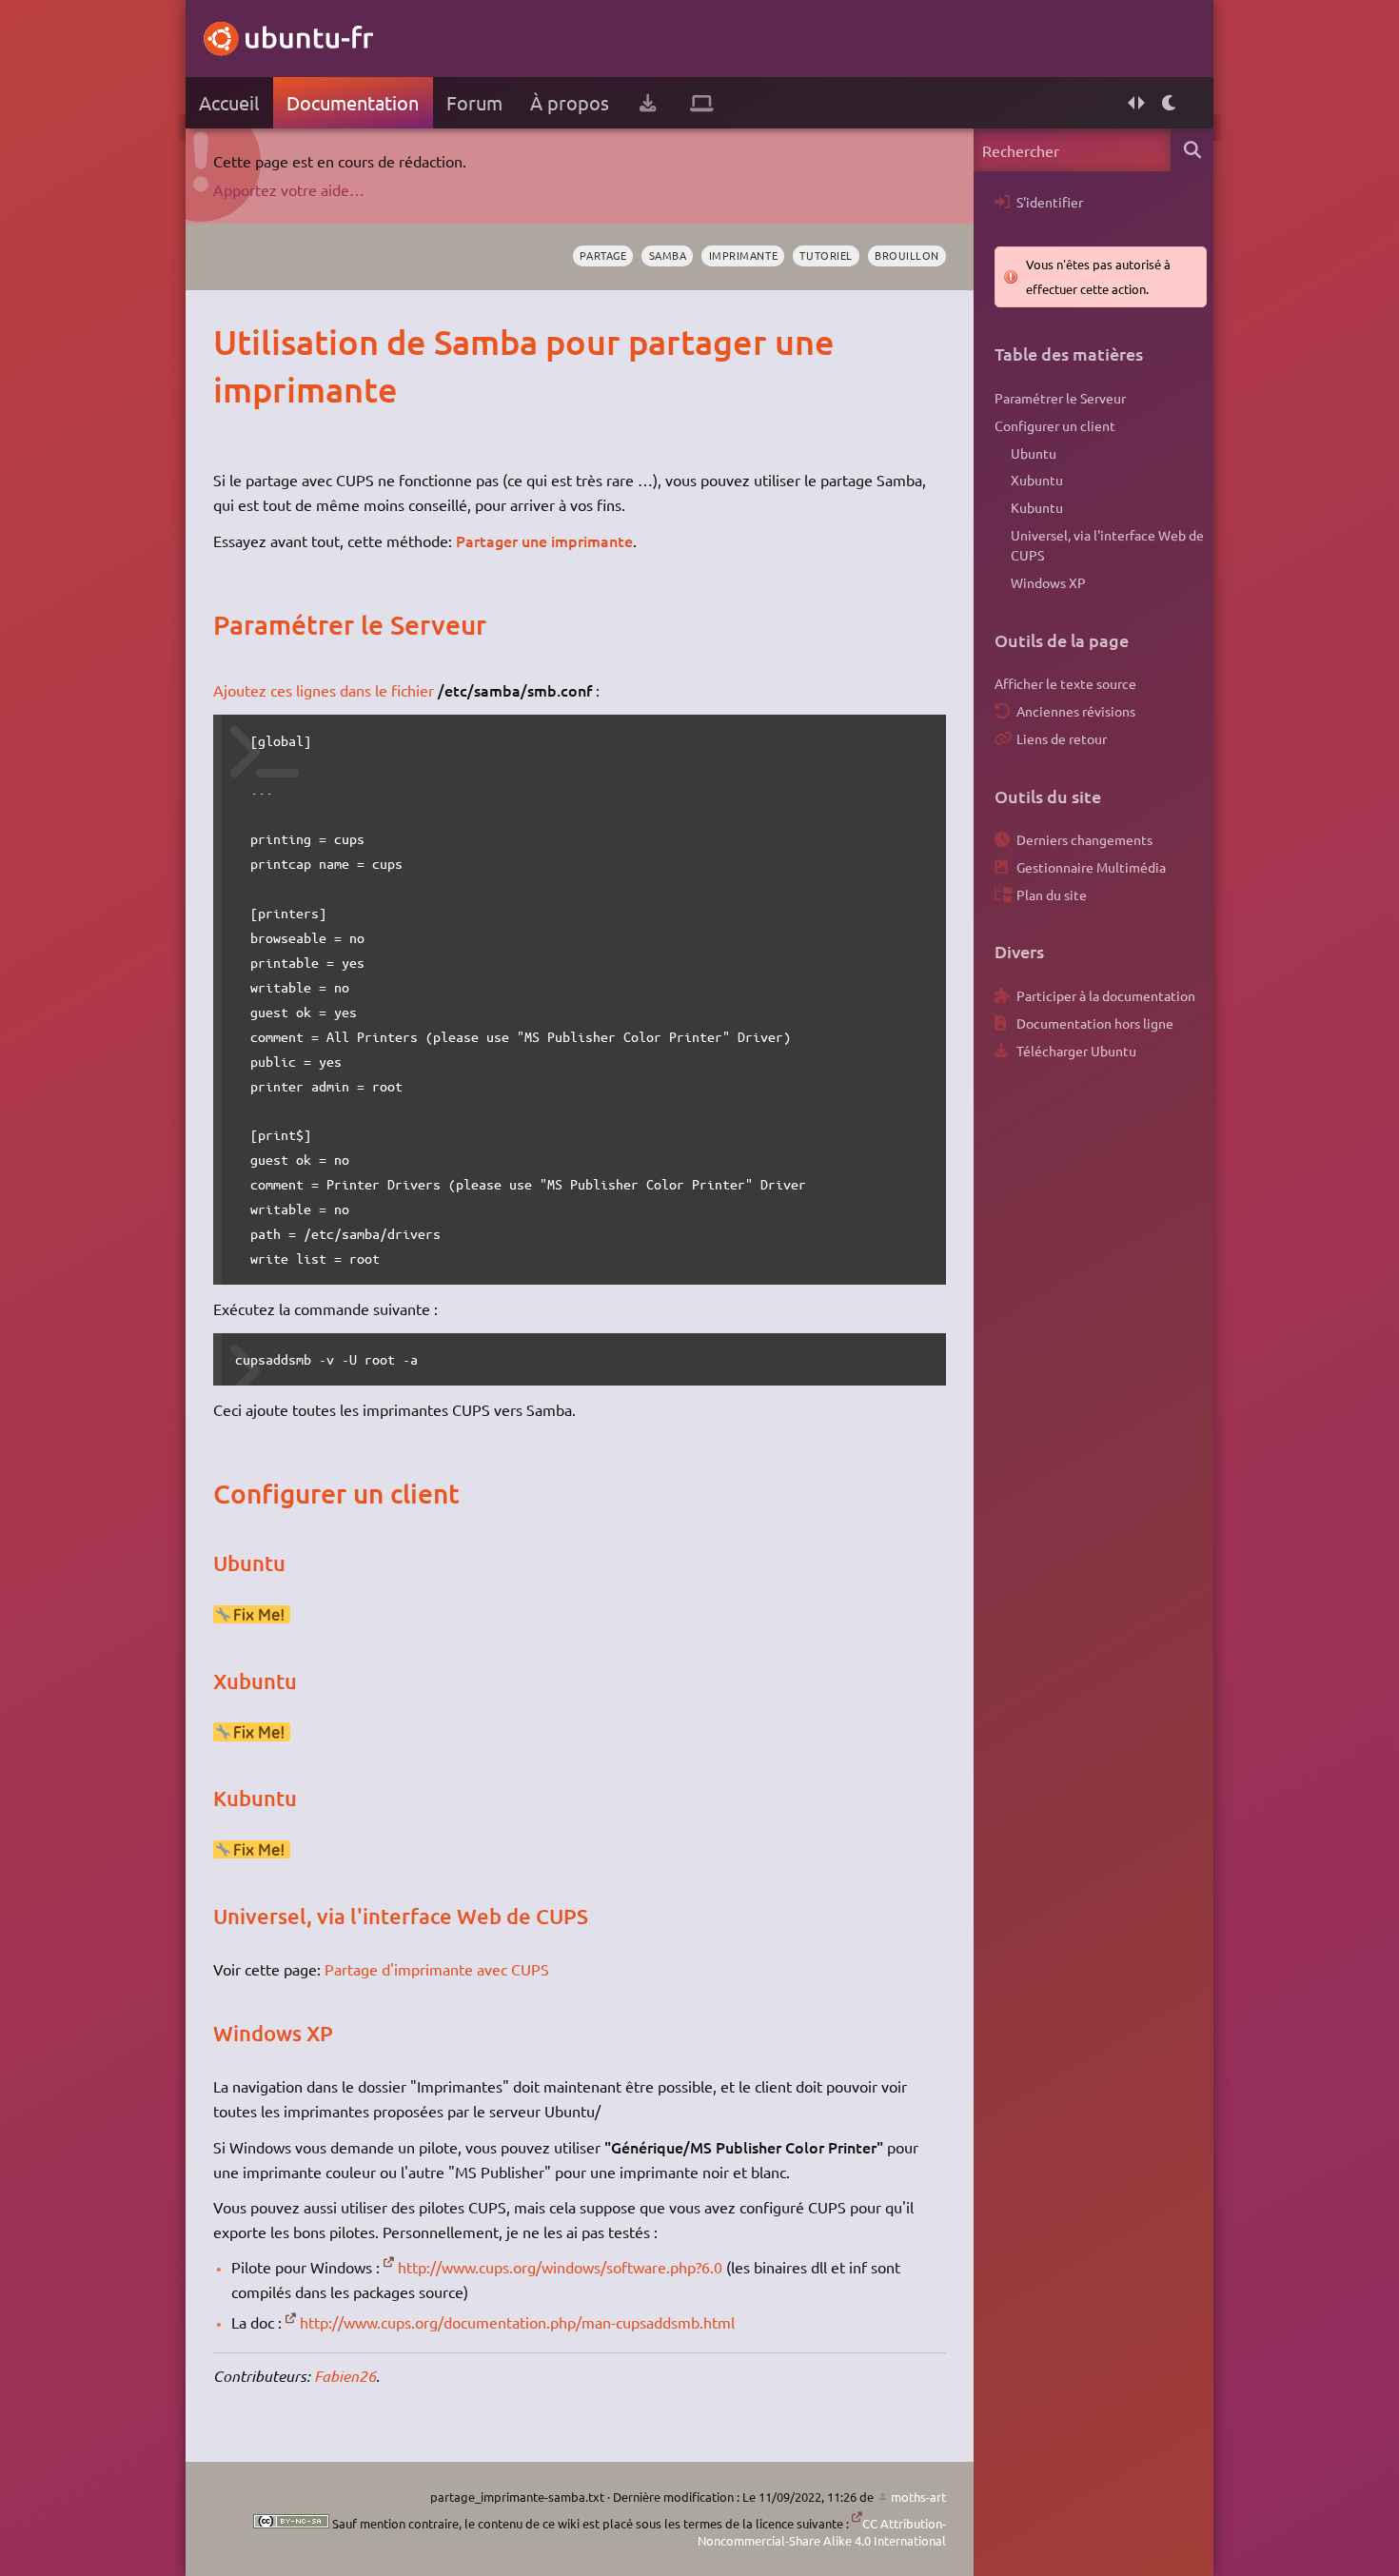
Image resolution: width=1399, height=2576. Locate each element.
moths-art (918, 2497)
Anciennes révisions (1076, 711)
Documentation (353, 102)
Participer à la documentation (1106, 995)
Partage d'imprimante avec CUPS (437, 1969)
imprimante (743, 255)
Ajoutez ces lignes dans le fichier (324, 690)
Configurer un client (1055, 425)
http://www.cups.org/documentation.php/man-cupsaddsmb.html (517, 2322)
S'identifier (1050, 202)
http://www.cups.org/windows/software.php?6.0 (560, 2267)
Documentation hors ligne (1095, 1023)
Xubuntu (1037, 480)
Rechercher (1192, 150)
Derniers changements (1084, 839)
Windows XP (1048, 582)
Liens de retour (1062, 738)
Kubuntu (1037, 507)
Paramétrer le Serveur (1060, 398)
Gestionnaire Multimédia (1091, 867)
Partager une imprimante (544, 541)
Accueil (229, 102)
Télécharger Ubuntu (1076, 1051)
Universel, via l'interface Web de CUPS (1107, 545)
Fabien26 (345, 2376)
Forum (474, 102)
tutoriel (826, 255)
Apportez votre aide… (289, 189)
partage (603, 255)
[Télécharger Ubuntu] (648, 103)
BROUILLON (907, 255)
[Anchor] (233, 342)
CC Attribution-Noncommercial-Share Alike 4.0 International (822, 2532)
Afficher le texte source (1065, 683)
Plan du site (1052, 895)
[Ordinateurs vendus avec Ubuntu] (702, 103)
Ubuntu (1034, 453)
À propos (570, 102)
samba (668, 255)
